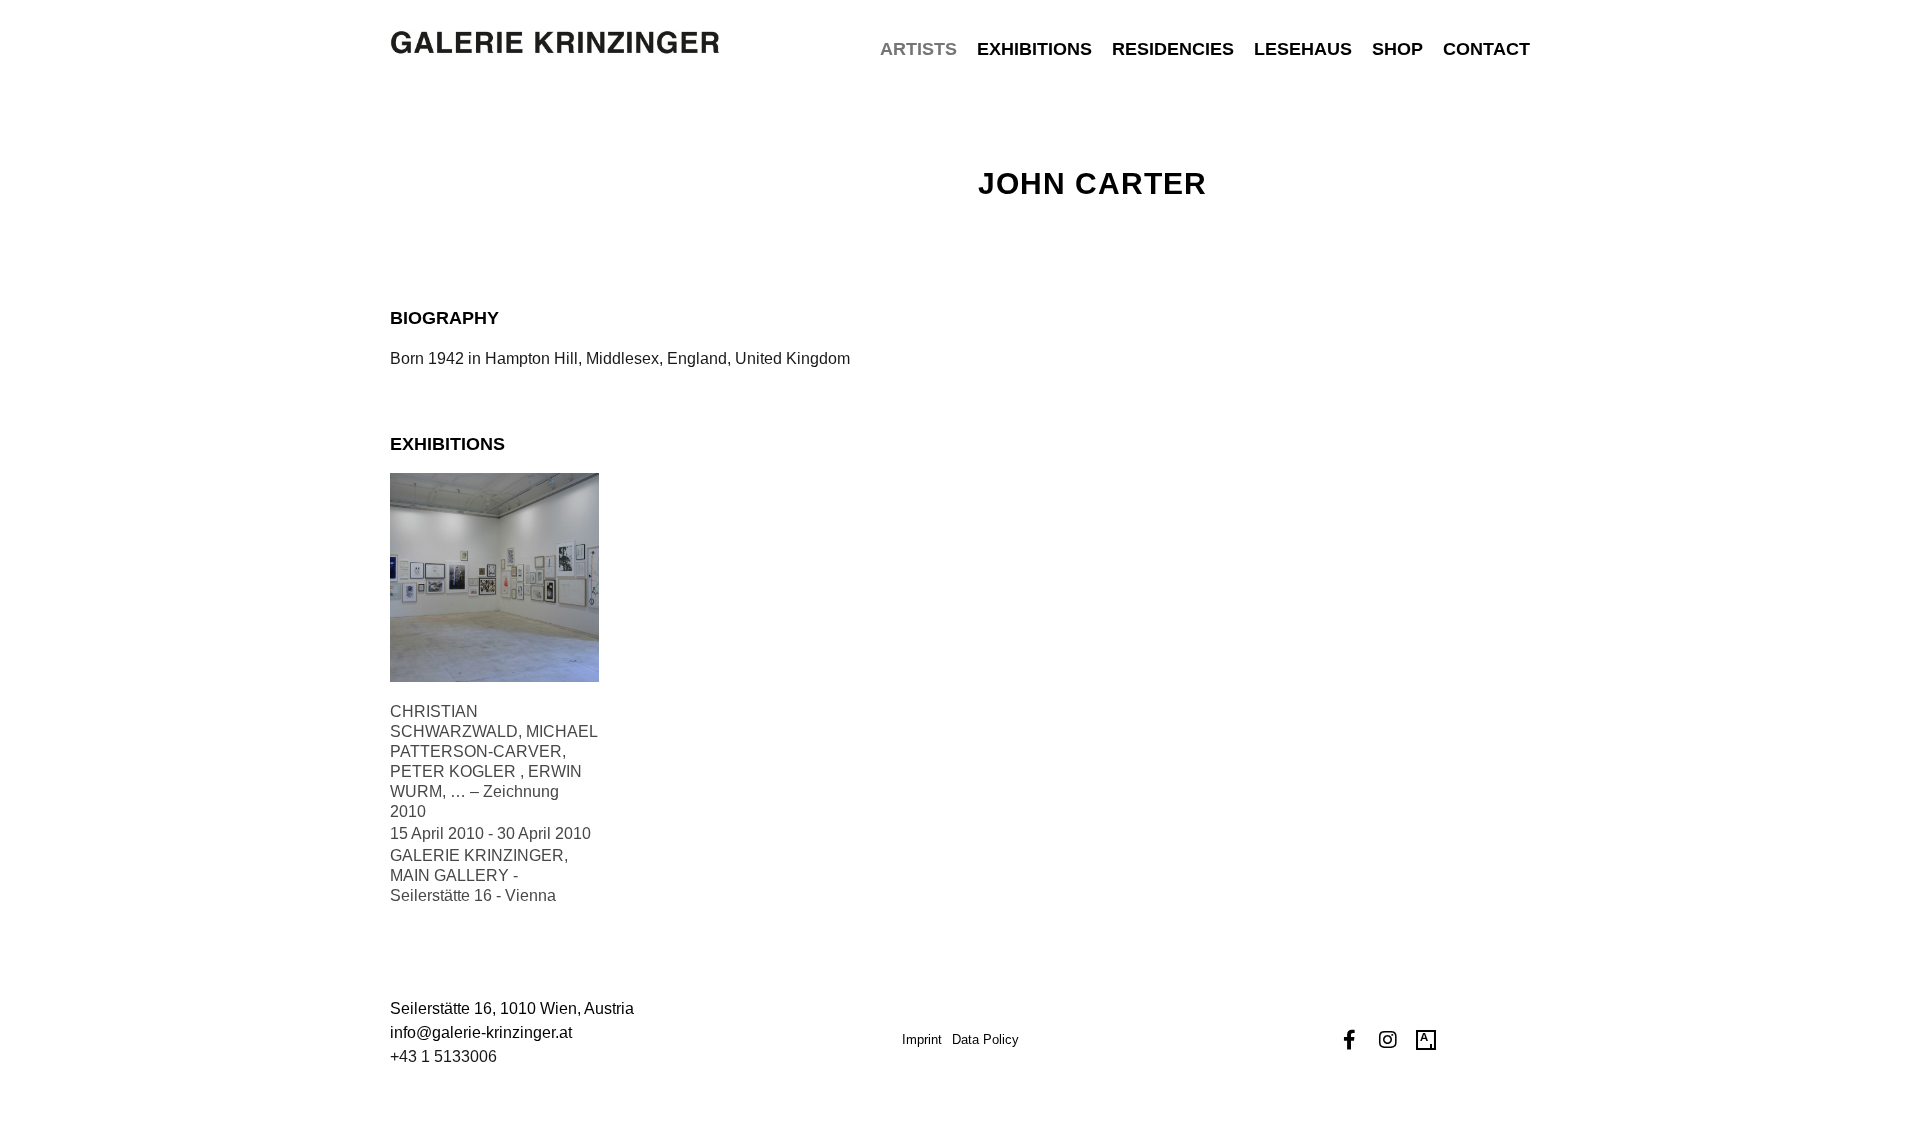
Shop (1397, 49)
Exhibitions (1034, 49)
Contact (1486, 49)
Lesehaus (1303, 49)
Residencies (1173, 49)
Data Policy (985, 1039)
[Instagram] (1388, 1040)
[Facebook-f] (1350, 1040)
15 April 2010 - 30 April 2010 (490, 833)
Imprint (922, 1039)
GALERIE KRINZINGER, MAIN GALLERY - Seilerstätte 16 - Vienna (479, 875)
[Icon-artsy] (1426, 1040)
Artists (918, 49)
